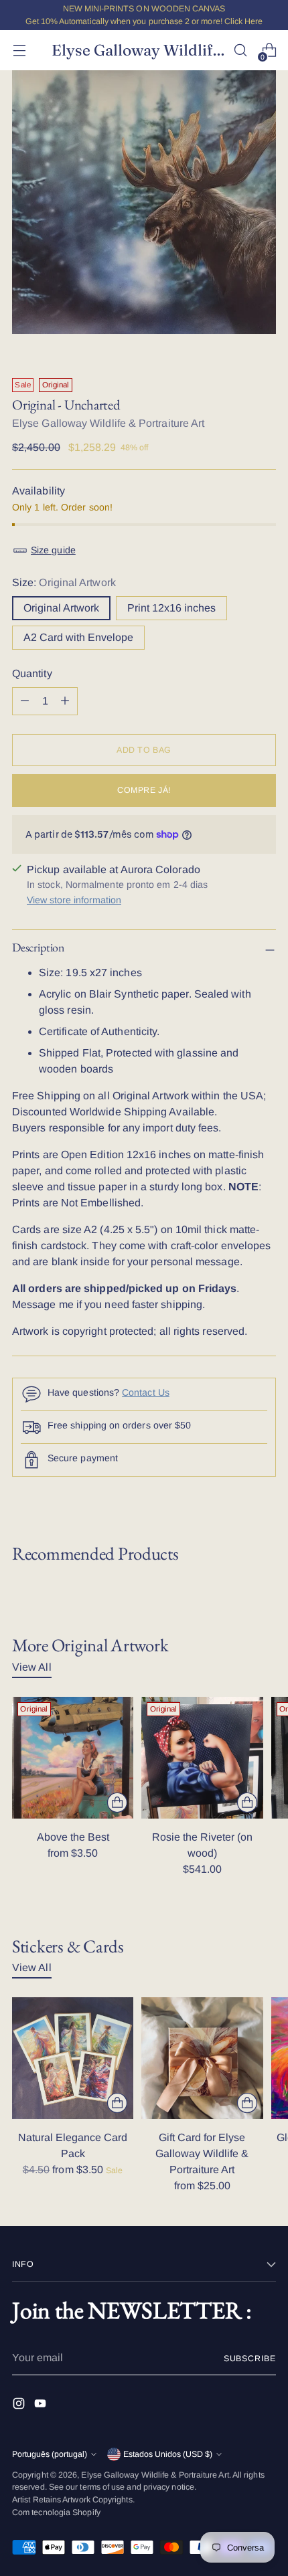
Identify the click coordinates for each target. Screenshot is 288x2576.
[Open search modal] (240, 51)
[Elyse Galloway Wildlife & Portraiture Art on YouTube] (42, 2406)
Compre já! (144, 790)
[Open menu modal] (19, 51)
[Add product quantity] (25, 701)
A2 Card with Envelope (78, 637)
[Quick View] (117, 1803)
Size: (64, 582)
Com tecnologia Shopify (56, 2512)
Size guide (53, 550)
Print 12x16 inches (171, 608)
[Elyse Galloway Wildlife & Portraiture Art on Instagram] (20, 2406)
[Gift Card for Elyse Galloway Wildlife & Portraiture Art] (202, 2058)
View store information (74, 900)
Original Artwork (61, 608)
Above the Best (73, 1837)
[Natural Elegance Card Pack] (73, 2058)
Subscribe (250, 2359)
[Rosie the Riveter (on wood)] (202, 1757)
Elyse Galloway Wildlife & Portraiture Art (108, 423)
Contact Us (146, 1392)
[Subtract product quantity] (65, 701)
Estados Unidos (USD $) (168, 2454)
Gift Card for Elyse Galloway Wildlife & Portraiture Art (202, 2153)
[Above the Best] (73, 1757)
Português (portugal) (50, 2454)
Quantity (32, 673)
